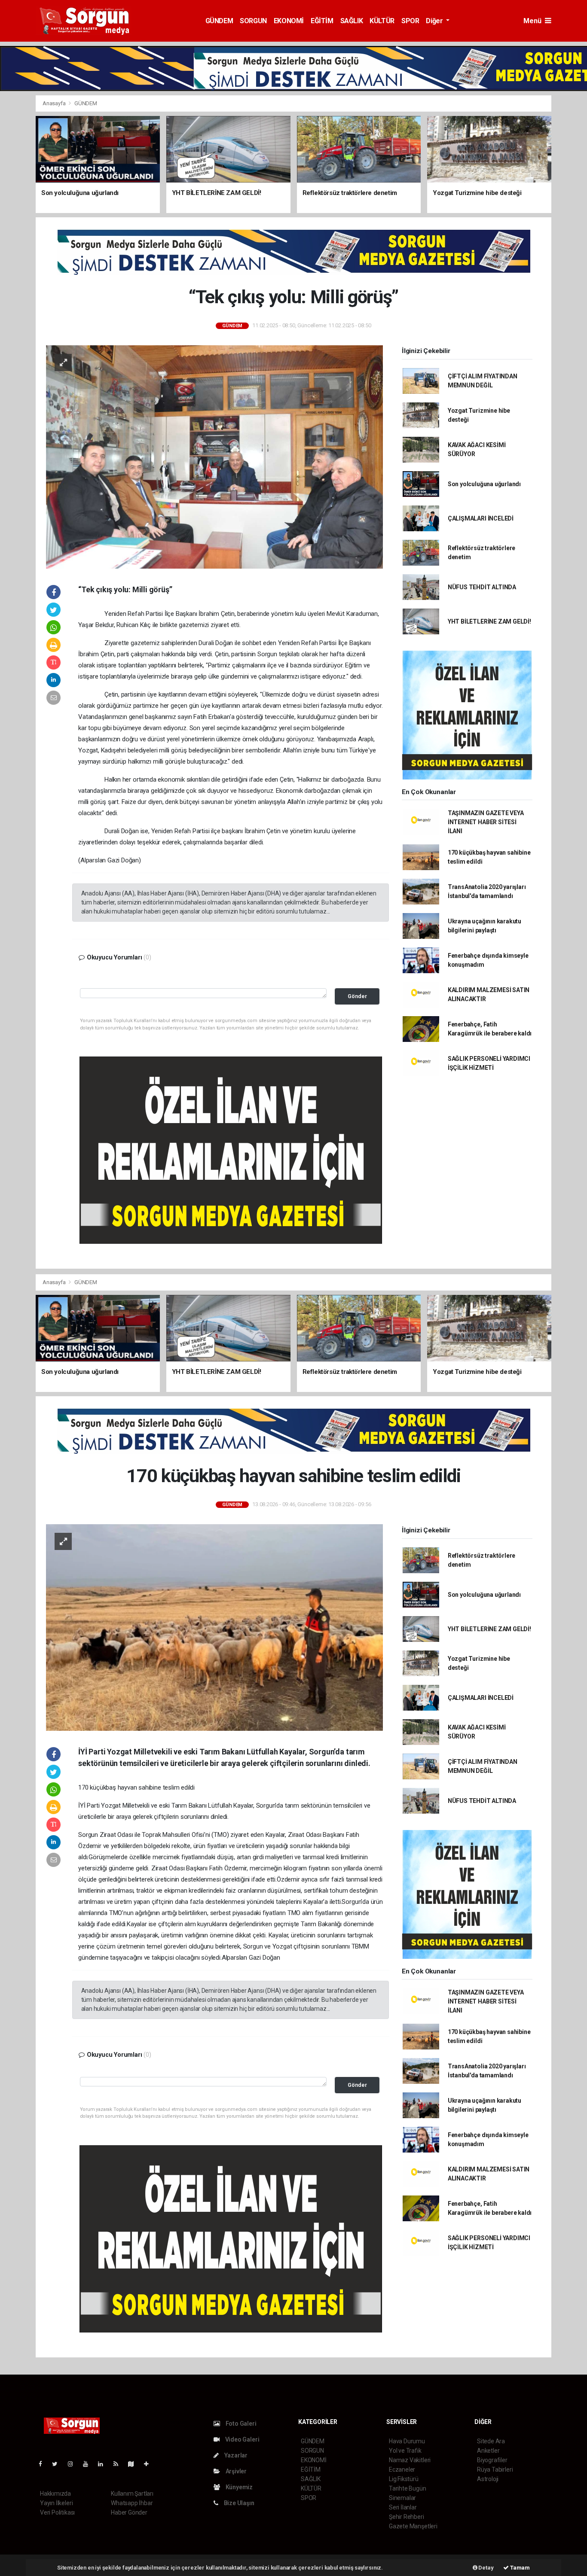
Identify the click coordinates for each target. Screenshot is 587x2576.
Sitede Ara (491, 2441)
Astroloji (488, 2479)
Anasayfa (55, 103)
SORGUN (253, 21)
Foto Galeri (240, 2424)
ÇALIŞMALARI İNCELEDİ (481, 518)
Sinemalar (402, 2498)
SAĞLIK (352, 21)
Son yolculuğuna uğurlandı (484, 484)
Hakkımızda (55, 2494)
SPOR (410, 21)
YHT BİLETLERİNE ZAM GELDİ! (489, 621)
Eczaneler (402, 2469)
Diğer (435, 21)
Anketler (488, 2451)
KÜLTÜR (382, 21)
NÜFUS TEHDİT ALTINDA (482, 587)
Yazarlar (235, 2455)
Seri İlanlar (403, 2507)
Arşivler (235, 2471)
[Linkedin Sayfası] (104, 2464)
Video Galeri (242, 2439)
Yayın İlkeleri (56, 2503)
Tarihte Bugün (408, 2488)
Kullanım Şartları (132, 2494)
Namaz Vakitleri (410, 2460)
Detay (486, 2568)
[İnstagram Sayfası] (74, 2464)
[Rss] (119, 2464)
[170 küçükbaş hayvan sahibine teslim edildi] (214, 1627)
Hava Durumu (407, 2441)
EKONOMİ (289, 21)
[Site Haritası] (135, 2464)
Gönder (357, 996)
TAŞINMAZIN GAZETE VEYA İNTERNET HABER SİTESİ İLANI (486, 822)
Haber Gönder (129, 2512)
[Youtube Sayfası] (89, 2464)
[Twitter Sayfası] (58, 2464)
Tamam (519, 2568)
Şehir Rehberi (407, 2517)
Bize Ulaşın (238, 2503)
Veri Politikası (57, 2512)
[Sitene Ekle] (150, 2464)
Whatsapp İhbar (132, 2503)
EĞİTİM (322, 21)
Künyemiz (238, 2487)
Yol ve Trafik (405, 2451)
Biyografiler (492, 2460)
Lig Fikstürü (404, 2479)
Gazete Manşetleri (413, 2526)
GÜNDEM (219, 21)
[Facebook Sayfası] (44, 2464)
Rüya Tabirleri (495, 2469)
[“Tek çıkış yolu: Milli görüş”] (214, 456)
